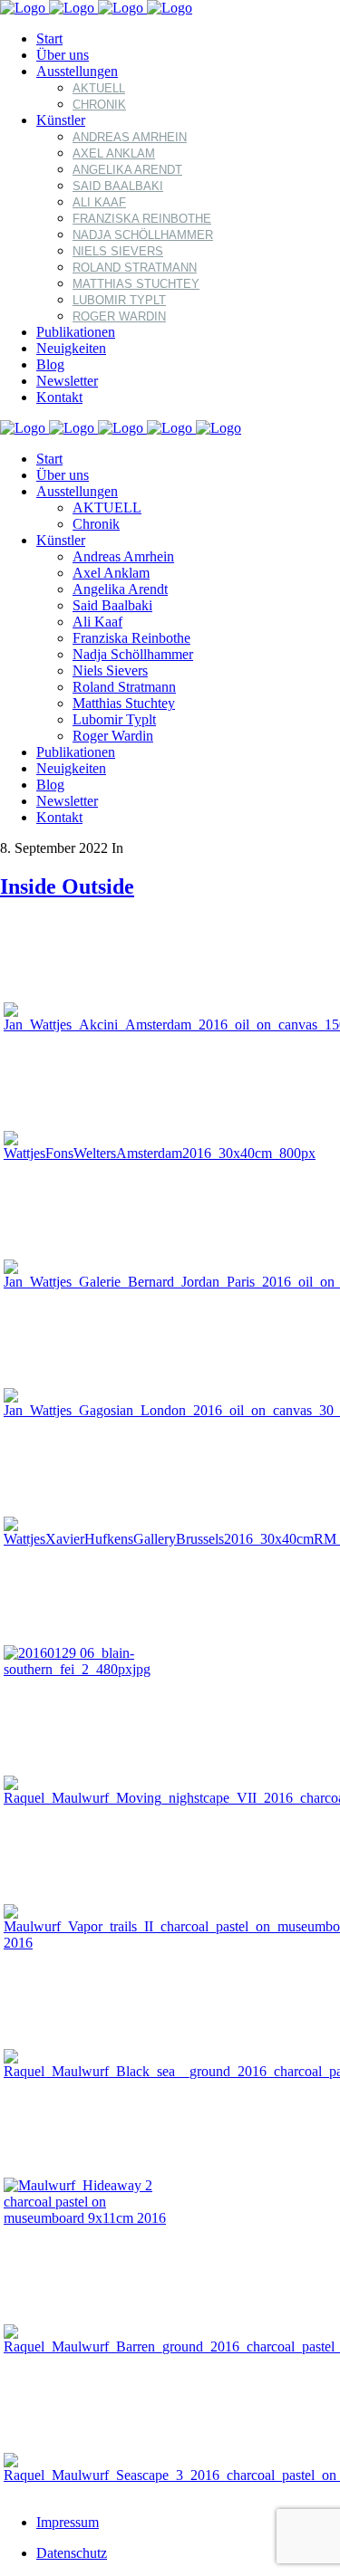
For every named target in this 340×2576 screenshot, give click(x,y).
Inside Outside (67, 886)
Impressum (68, 2522)
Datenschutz (72, 2553)
